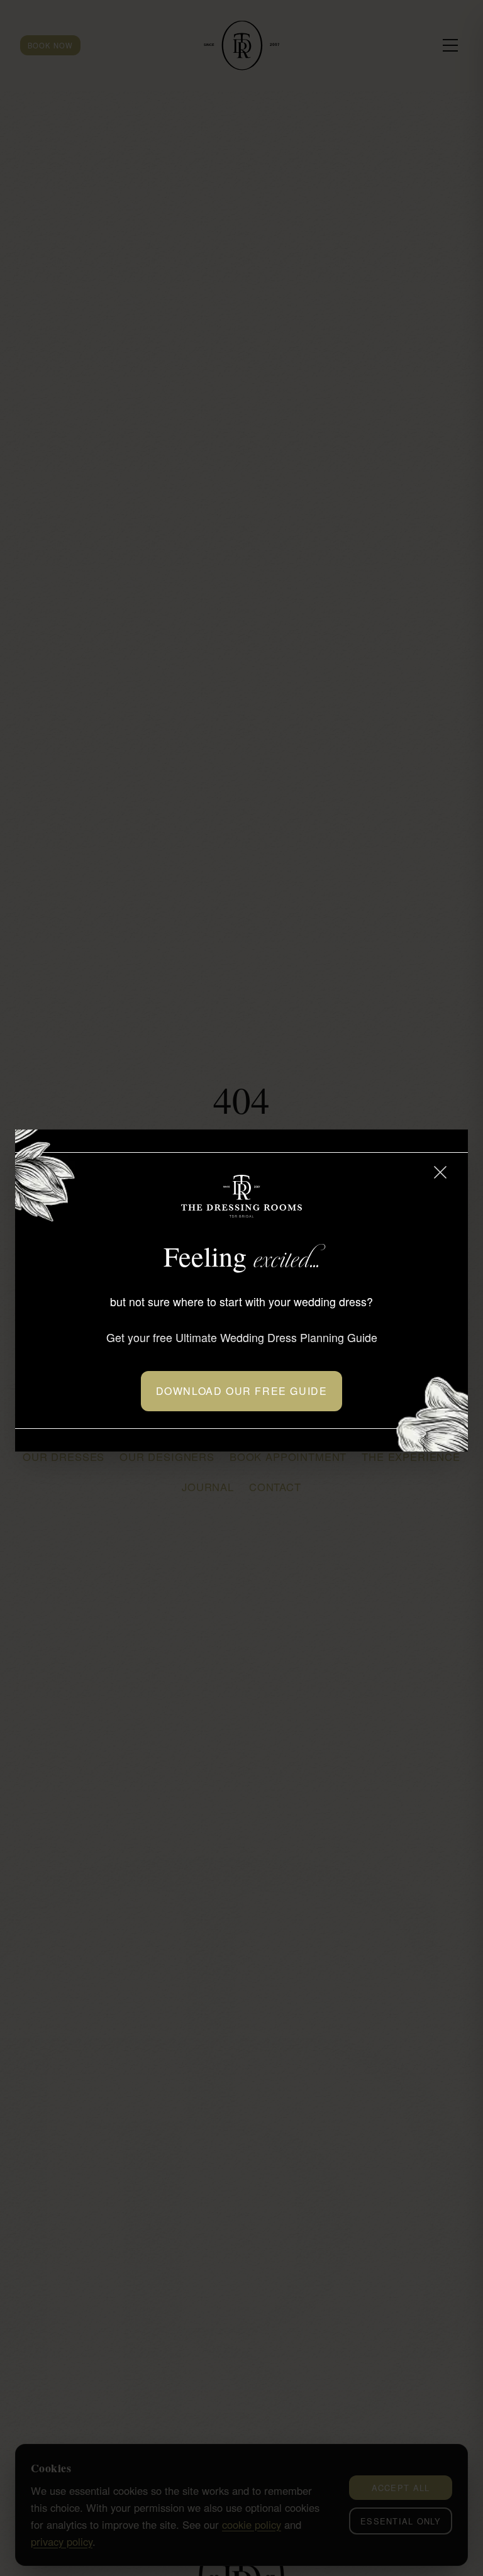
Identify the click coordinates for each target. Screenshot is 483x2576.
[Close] (440, 1172)
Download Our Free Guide (242, 1391)
